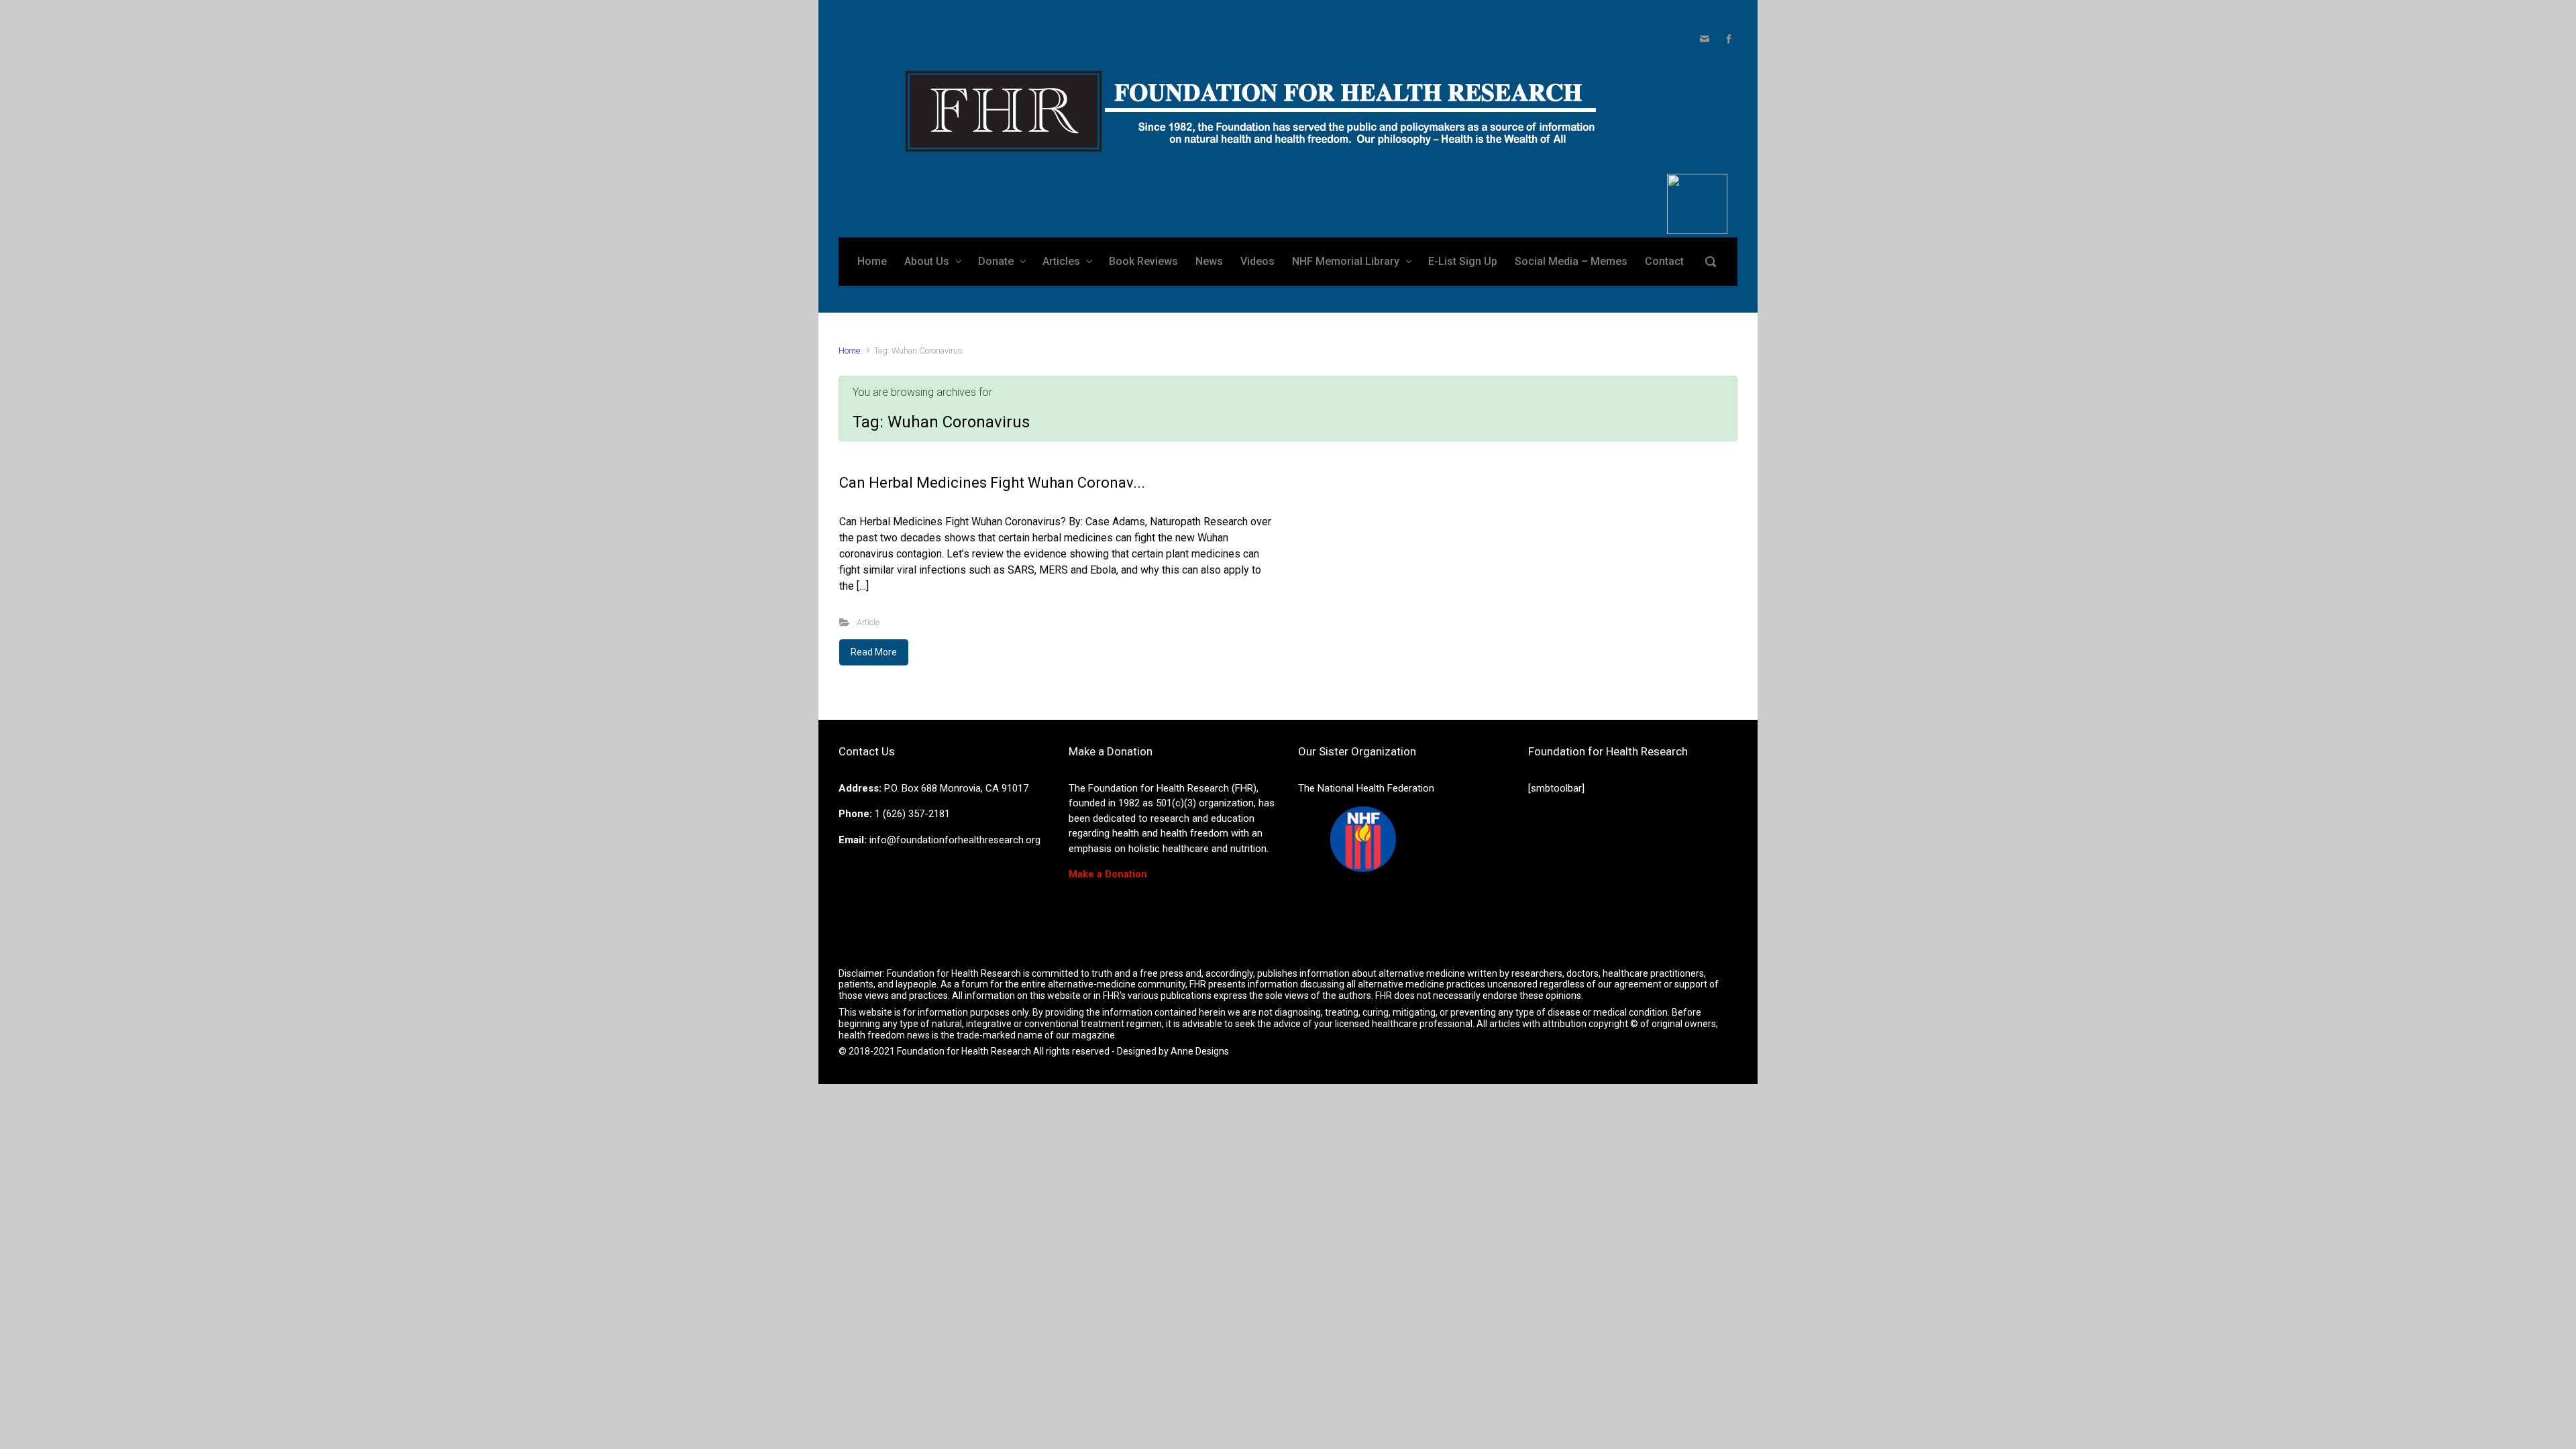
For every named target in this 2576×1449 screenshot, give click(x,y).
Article (868, 622)
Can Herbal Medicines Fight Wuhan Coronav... (992, 483)
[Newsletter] (1705, 39)
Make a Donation (1108, 874)
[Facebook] (1727, 39)
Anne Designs (1200, 1051)
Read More (874, 652)
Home (849, 351)
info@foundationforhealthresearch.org (955, 840)
